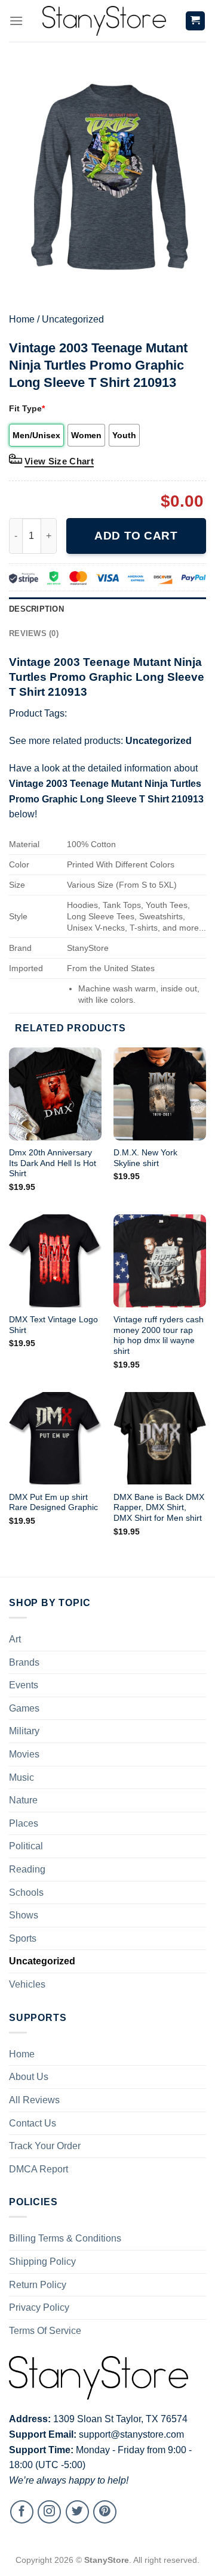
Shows (24, 1915)
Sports (23, 1938)
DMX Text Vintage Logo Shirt (53, 1325)
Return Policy (38, 2285)
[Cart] (196, 21)
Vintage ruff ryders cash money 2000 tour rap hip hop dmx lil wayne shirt (159, 1335)
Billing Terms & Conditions (65, 2238)
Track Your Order (45, 2146)
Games (24, 1708)
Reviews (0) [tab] (34, 633)
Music (21, 1777)
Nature (23, 1800)
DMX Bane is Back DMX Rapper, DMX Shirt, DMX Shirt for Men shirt (159, 1508)
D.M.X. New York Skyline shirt (145, 1158)
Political (26, 1846)
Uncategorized (73, 319)
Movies (24, 1754)
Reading (27, 1869)
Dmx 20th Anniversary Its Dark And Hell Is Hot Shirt (53, 1163)
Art (15, 1639)
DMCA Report (39, 2169)
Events (24, 1685)
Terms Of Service (45, 2331)
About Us (29, 2077)
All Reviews (34, 2100)
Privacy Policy (39, 2307)
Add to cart (136, 536)
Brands (24, 1662)
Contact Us (33, 2123)
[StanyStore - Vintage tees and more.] (104, 21)
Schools (26, 1893)
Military (24, 1731)
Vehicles (27, 1984)
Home (22, 319)
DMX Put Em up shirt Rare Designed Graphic (53, 1503)
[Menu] (16, 21)
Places (24, 1823)
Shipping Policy (42, 2262)
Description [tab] (36, 609)
